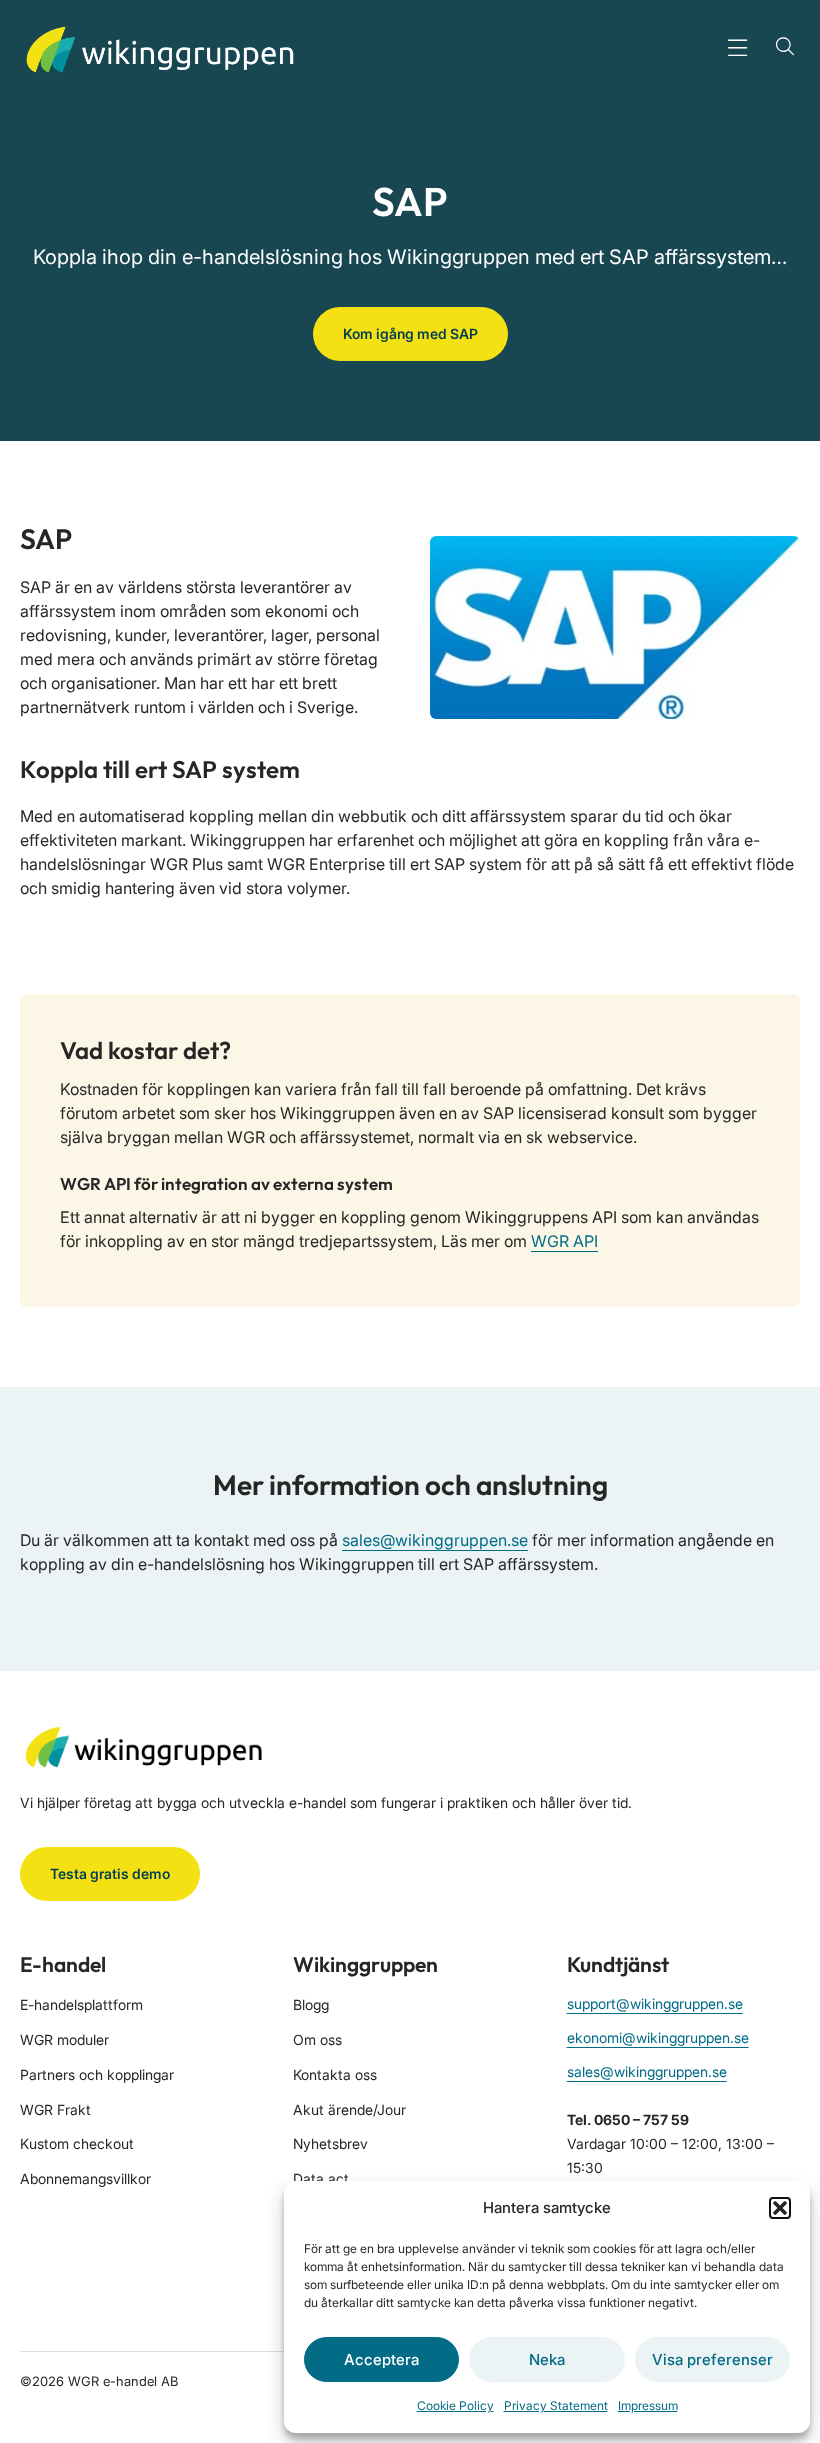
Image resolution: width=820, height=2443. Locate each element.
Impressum (648, 2405)
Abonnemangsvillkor (85, 2178)
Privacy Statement (556, 2405)
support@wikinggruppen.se (655, 2003)
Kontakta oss (335, 2074)
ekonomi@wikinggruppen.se (658, 2037)
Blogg (311, 2004)
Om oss (317, 2039)
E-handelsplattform (81, 2004)
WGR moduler (64, 2039)
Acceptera (381, 2359)
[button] (780, 2208)
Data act (321, 2178)
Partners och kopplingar (97, 2074)
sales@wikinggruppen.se (435, 1540)
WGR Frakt (55, 2109)
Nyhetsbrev (330, 2143)
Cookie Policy (455, 2405)
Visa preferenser (712, 2359)
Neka (547, 2359)
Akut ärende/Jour (349, 2109)
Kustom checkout (77, 2143)
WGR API (564, 1241)
